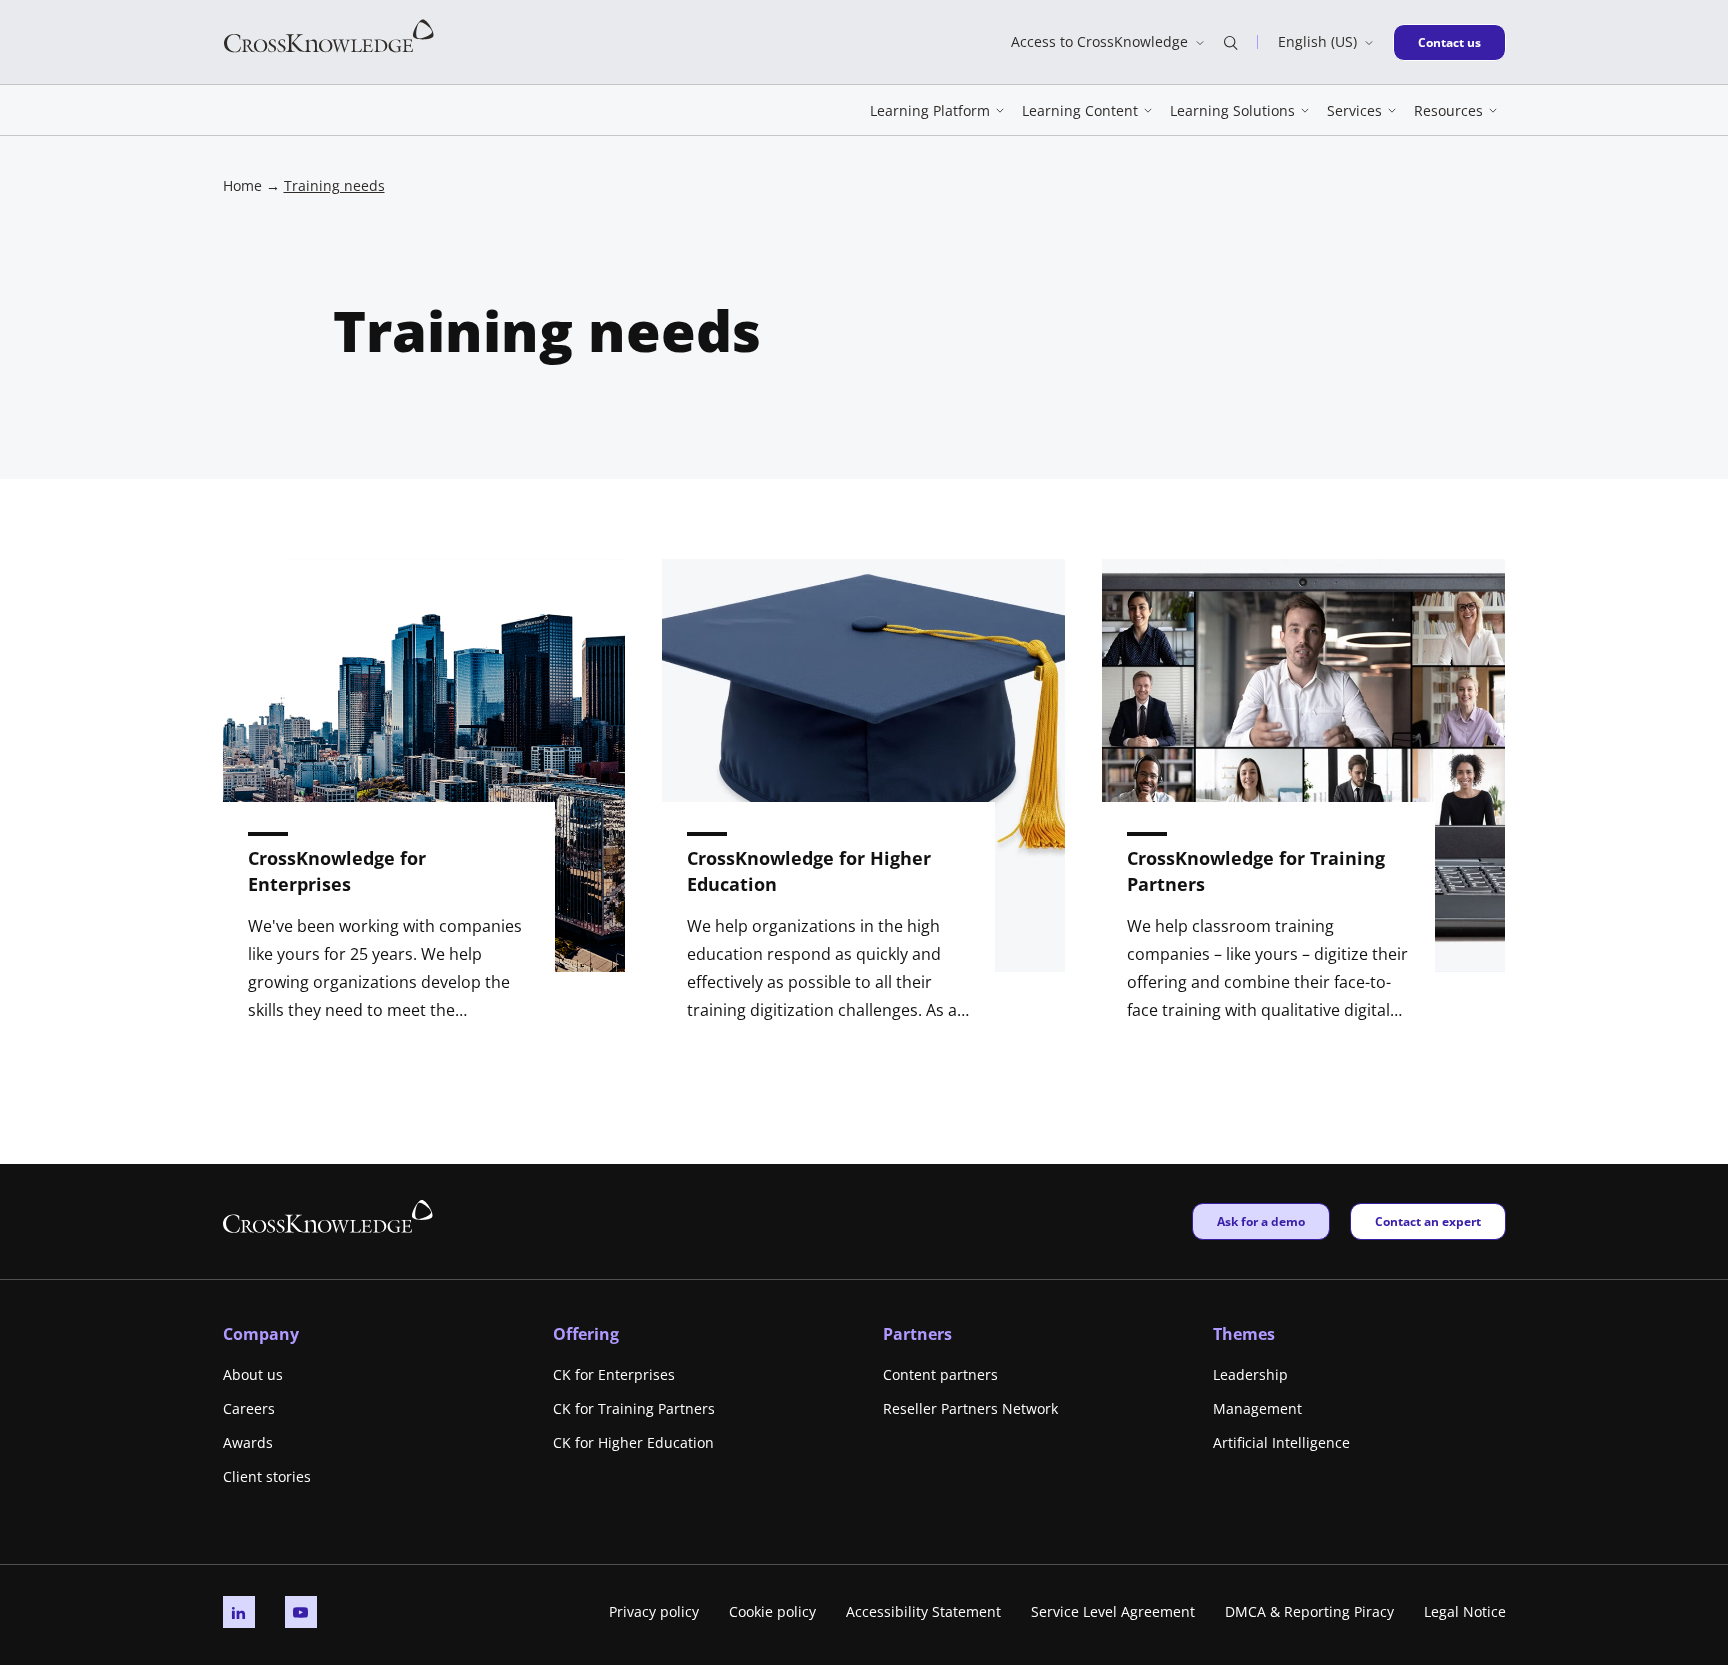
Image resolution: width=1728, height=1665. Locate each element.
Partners (917, 1334)
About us (253, 1374)
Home (242, 185)
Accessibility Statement (923, 1611)
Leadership (1250, 1374)
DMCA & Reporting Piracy (1309, 1611)
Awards (248, 1442)
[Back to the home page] (329, 34)
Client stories (267, 1476)
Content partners (940, 1374)
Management (1257, 1408)
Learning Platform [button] (930, 110)
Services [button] (1354, 110)
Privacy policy (654, 1611)
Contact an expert (1427, 1221)
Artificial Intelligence (1281, 1442)
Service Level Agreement (1113, 1611)
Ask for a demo (1260, 1221)
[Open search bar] (1231, 42)
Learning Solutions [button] (1232, 110)
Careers (249, 1408)
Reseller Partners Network (970, 1408)
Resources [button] (1448, 110)
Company (261, 1334)
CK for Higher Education (633, 1442)
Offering (586, 1334)
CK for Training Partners (634, 1408)
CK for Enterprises (614, 1374)
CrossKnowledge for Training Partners (1256, 871)
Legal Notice (1465, 1611)
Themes (1244, 1334)
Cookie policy (772, 1611)
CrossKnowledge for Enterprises (337, 871)
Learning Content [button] (1080, 110)
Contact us (1455, 42)
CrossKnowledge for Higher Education (809, 871)
